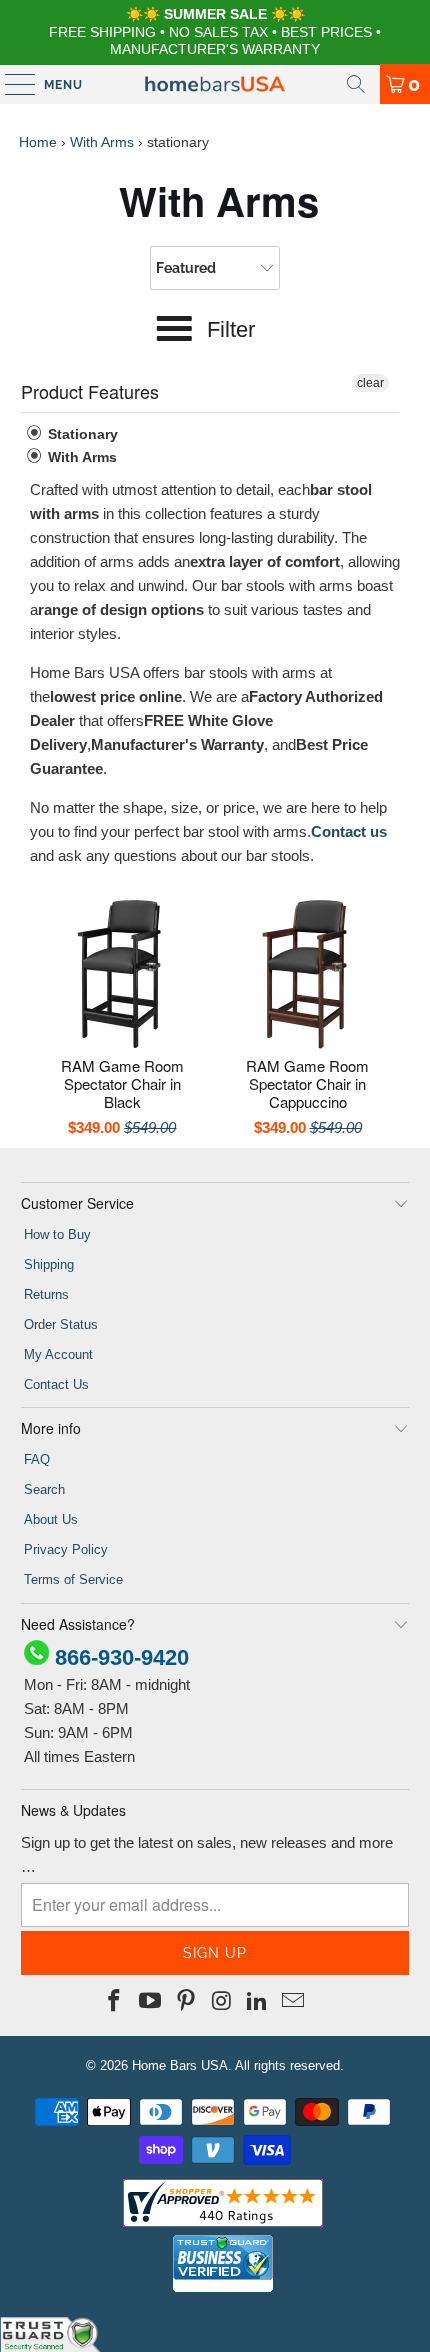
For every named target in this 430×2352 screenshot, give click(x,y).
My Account (58, 1354)
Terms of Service (73, 1579)
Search (44, 1489)
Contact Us (56, 1384)
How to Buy (57, 1234)
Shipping (49, 1264)
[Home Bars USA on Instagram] (222, 2002)
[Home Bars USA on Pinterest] (186, 2002)
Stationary (81, 434)
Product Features (90, 391)
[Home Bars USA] (215, 84)
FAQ (37, 1459)
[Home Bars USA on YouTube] (151, 2002)
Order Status (61, 1324)
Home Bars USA (180, 2065)
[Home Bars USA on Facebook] (115, 2002)
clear (370, 383)
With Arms (102, 142)
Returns (46, 1294)
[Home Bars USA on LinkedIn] (258, 2002)
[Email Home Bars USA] (293, 2002)
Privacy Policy (66, 1549)
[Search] (356, 84)
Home (38, 142)
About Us (51, 1519)
